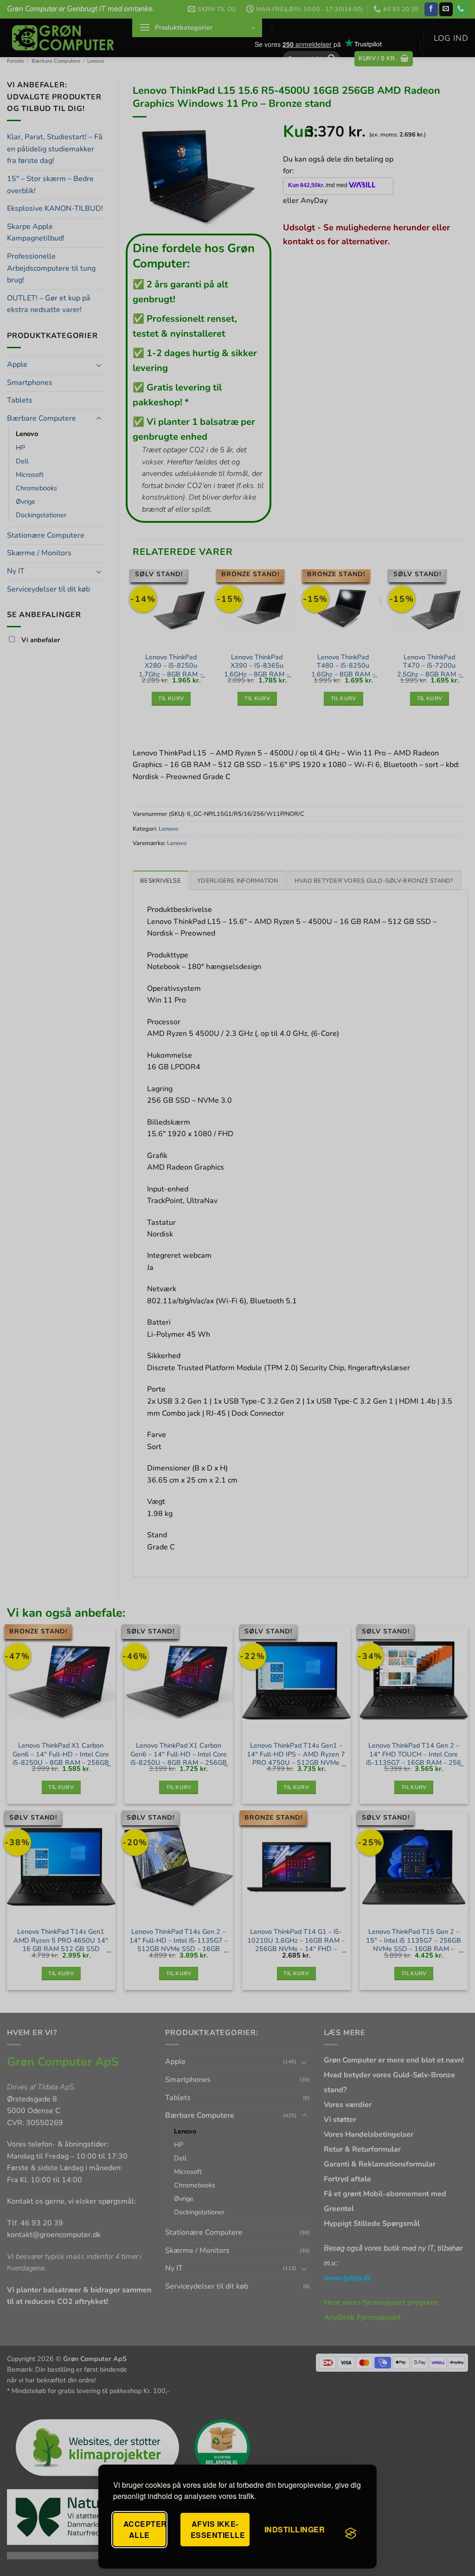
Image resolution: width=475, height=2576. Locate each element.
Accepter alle (144, 2529)
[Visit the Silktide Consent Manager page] (351, 2533)
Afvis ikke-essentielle (218, 2529)
